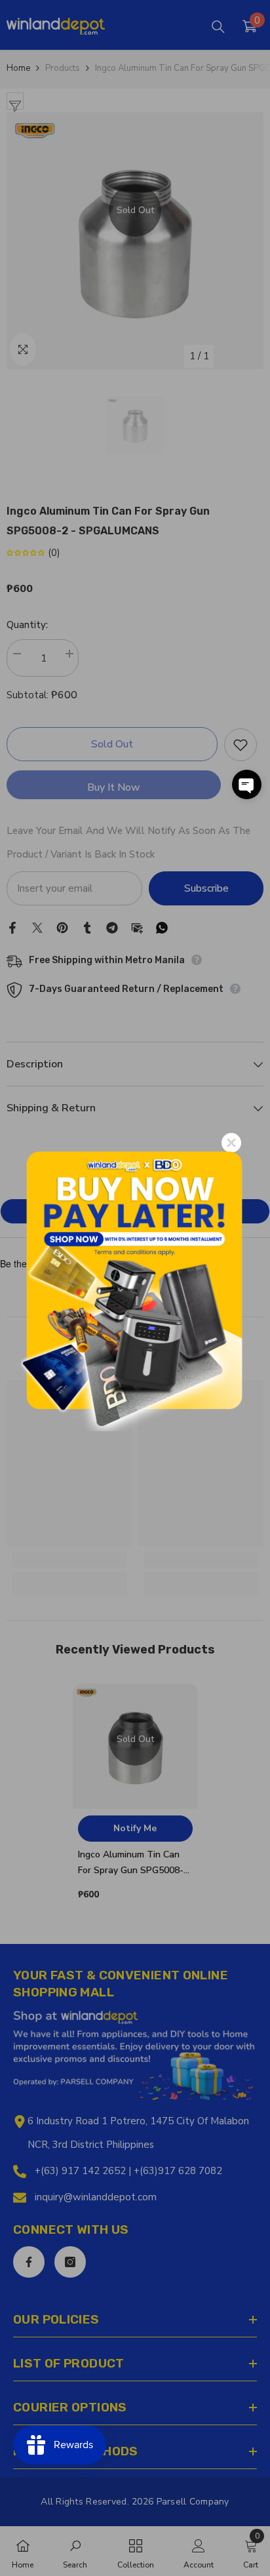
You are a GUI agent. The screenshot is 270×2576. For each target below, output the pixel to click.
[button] (247, 784)
